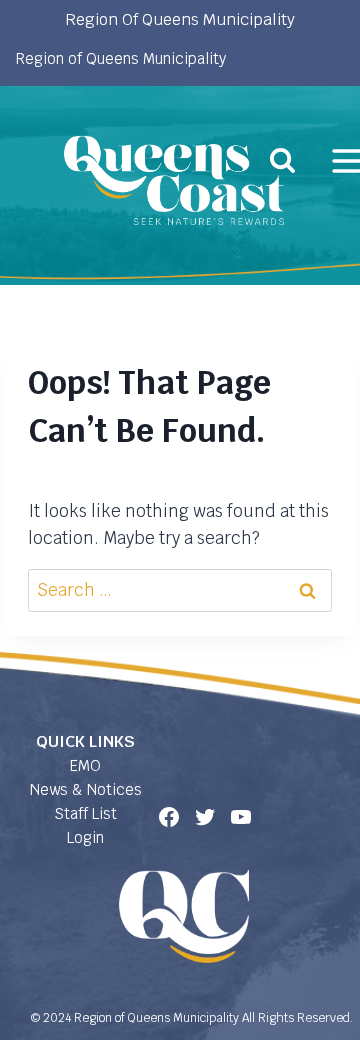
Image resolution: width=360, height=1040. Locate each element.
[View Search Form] (282, 160)
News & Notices (86, 789)
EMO (85, 765)
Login (85, 837)
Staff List (85, 813)
